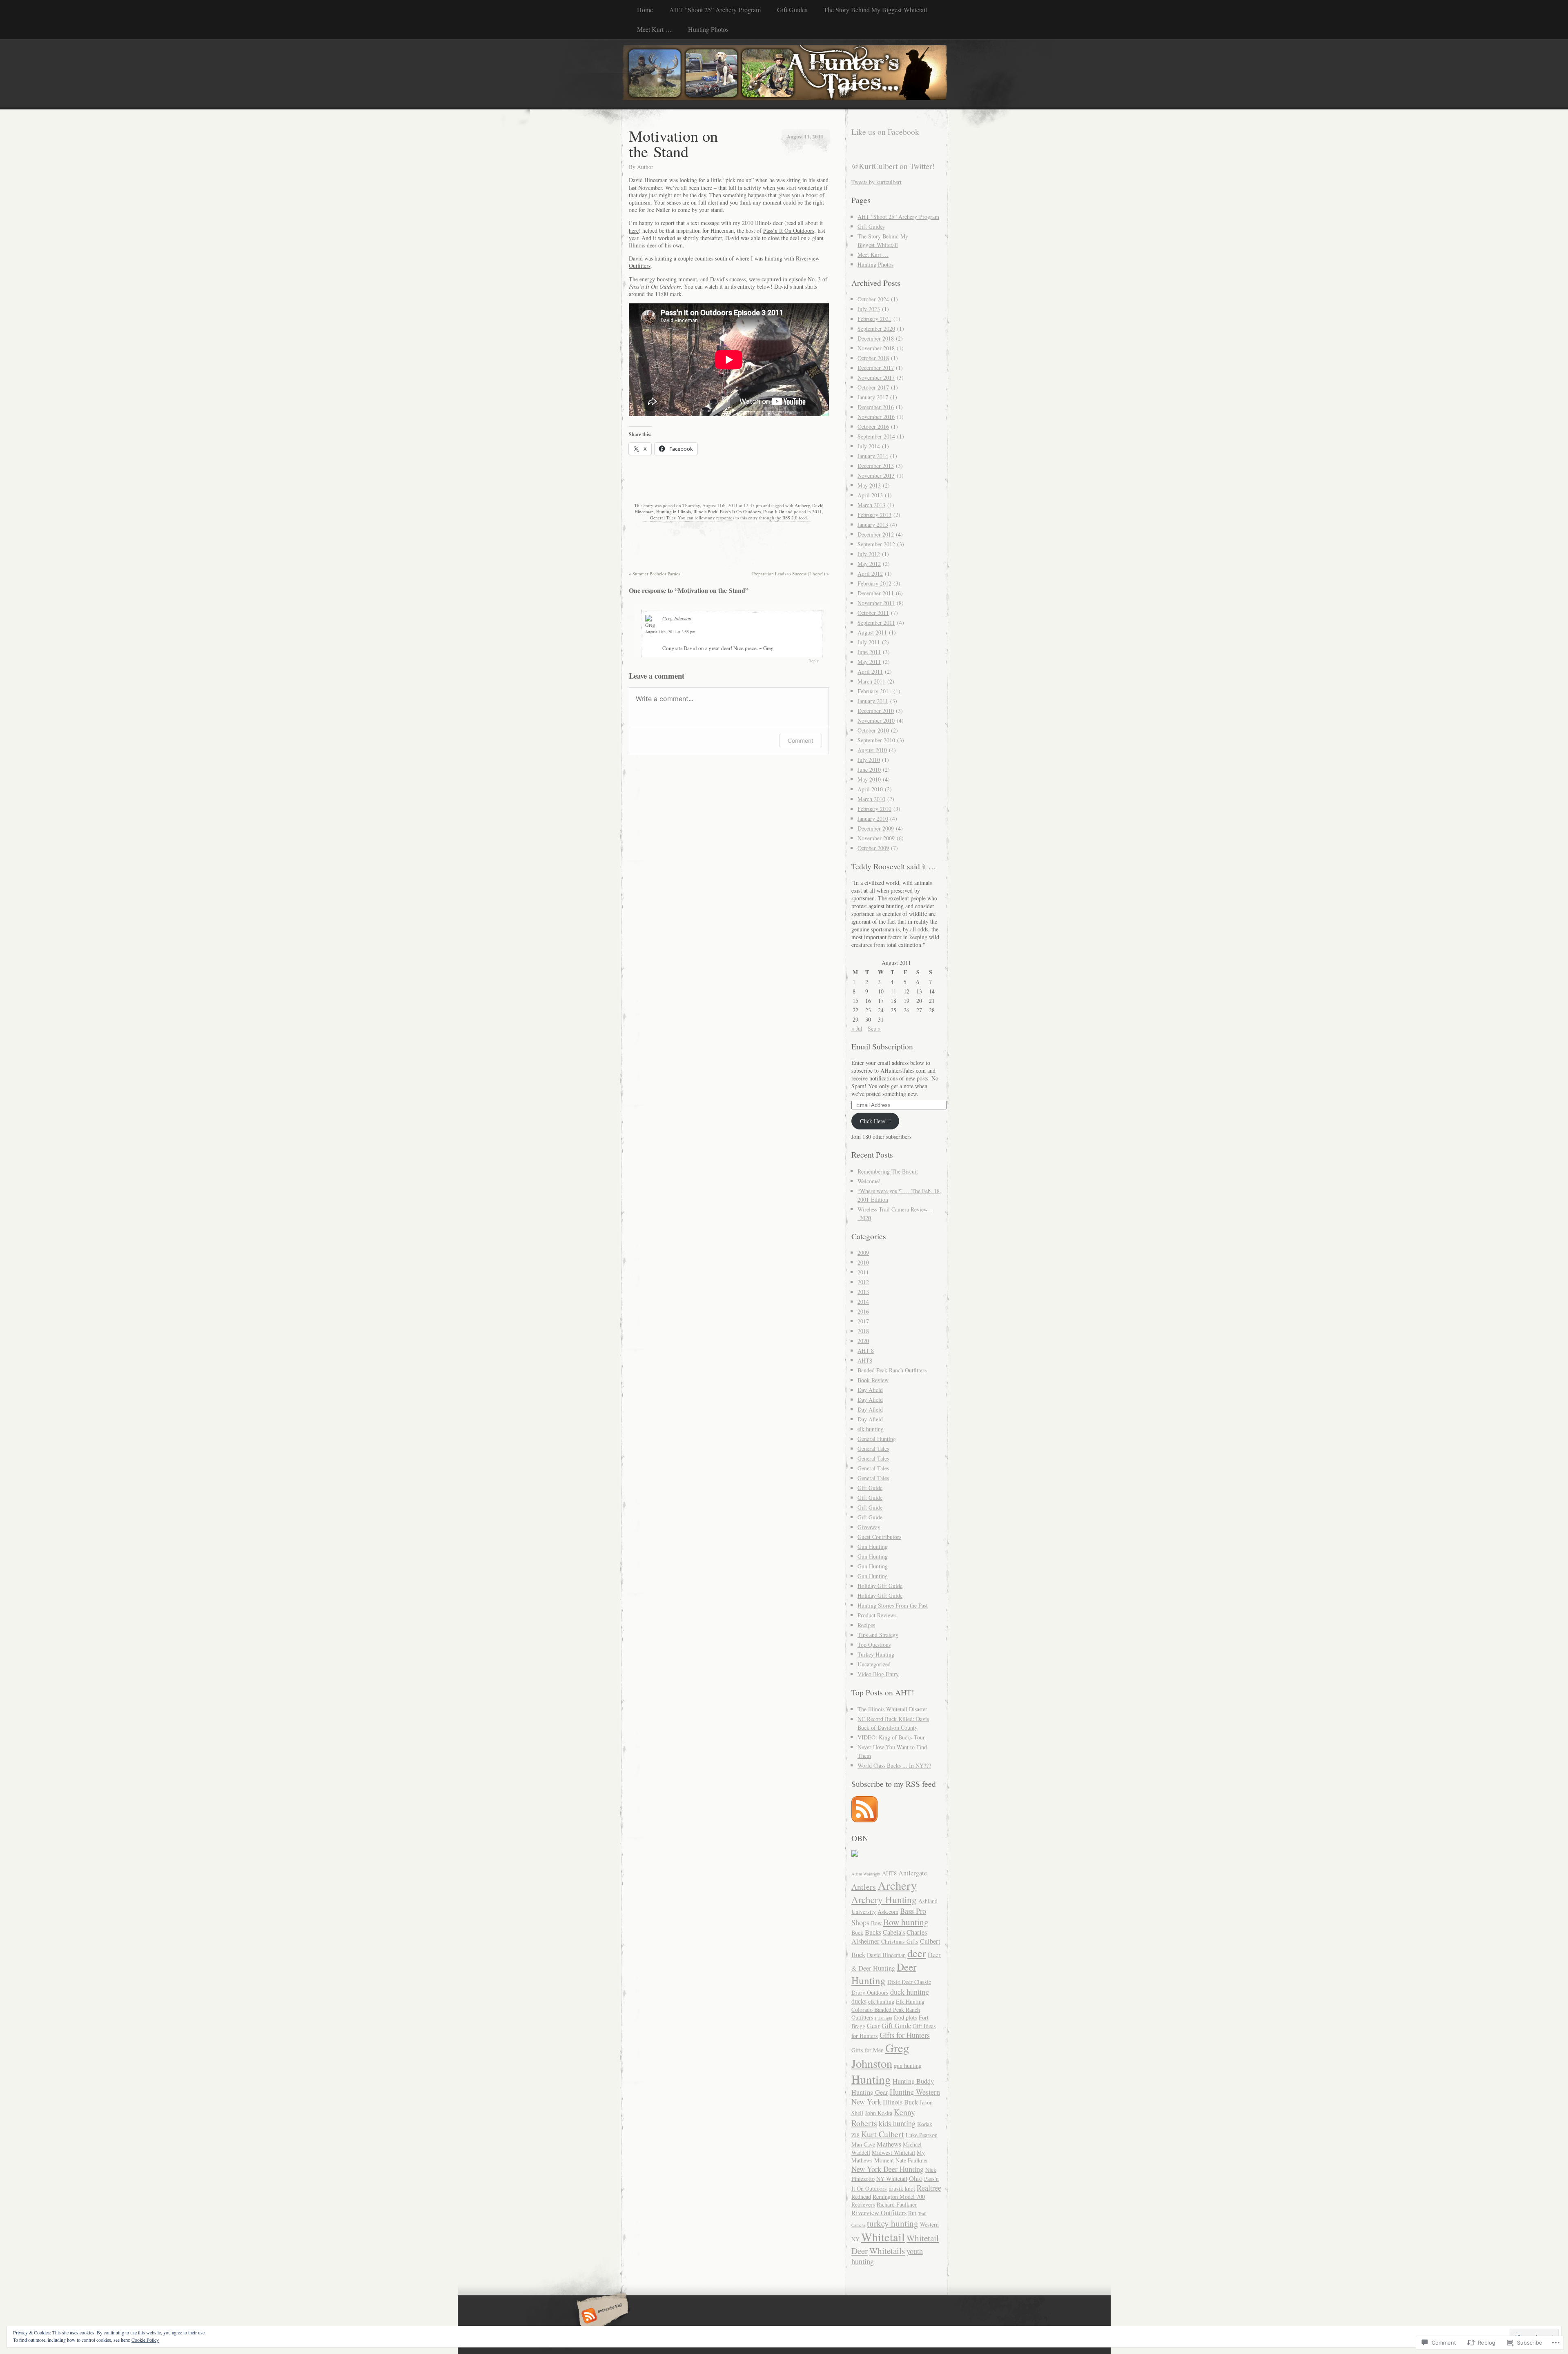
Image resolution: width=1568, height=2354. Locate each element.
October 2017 (873, 387)
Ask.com (888, 1912)
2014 (863, 1302)
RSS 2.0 (790, 518)
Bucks (873, 1932)
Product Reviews (877, 1615)
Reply (814, 661)
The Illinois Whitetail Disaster (892, 1709)
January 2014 (873, 456)
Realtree (929, 2188)
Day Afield (870, 1390)
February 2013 (874, 515)
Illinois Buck (705, 511)
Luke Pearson (922, 2135)
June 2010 (869, 769)
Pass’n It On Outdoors (789, 231)
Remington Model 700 (899, 2197)
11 (893, 991)
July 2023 (869, 309)
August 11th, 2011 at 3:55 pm (670, 632)
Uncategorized (874, 1664)
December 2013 (876, 466)
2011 (817, 511)
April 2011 (870, 671)
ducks (859, 2001)
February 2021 (874, 319)
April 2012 (870, 573)
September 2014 (876, 436)
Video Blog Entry (878, 1674)
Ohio (916, 2178)
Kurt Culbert (883, 2134)
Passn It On (774, 511)
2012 (863, 1282)
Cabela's (894, 1932)
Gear (873, 2026)
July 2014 (869, 446)
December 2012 (876, 534)
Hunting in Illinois (674, 511)
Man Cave (863, 2144)
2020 (863, 1341)
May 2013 (869, 485)
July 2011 (869, 642)
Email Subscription (882, 1046)
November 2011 (876, 603)
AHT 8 (866, 1351)
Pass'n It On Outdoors (740, 511)
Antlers (864, 1887)
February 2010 (874, 809)
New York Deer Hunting (888, 2169)
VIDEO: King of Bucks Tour (891, 1737)
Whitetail (883, 2237)
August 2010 (872, 750)
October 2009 (873, 848)
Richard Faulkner (897, 2204)
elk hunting (871, 1429)
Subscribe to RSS (601, 2316)
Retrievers (863, 2204)
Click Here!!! (875, 1121)
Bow (876, 1923)
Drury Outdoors (870, 1992)
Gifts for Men (868, 2050)
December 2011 (876, 593)
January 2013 (873, 524)
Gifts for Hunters (905, 2035)
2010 (863, 1262)
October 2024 (873, 299)
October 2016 (873, 426)
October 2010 (873, 730)
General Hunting (877, 1439)
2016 (863, 1311)
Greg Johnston (677, 618)
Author (645, 167)
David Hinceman (886, 1955)
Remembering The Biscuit (888, 1171)
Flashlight (884, 2018)
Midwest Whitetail (893, 2152)
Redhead (861, 2197)
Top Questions (874, 1645)
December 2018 (876, 338)
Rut (912, 2213)
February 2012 (874, 583)
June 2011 (869, 652)
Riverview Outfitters (879, 2213)
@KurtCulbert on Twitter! (893, 166)
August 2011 (872, 632)
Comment (801, 740)
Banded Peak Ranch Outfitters (892, 1370)
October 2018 (873, 358)
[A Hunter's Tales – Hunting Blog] (784, 74)
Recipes (866, 1625)
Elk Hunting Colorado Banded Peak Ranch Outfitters (888, 2009)
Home (645, 10)
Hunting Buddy (913, 2081)
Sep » (874, 1028)
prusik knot (902, 2188)
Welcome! (869, 1181)
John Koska (879, 2113)
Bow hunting (906, 1922)
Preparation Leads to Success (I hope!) (791, 573)
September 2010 (876, 740)
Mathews (889, 2144)
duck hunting (910, 1992)
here (634, 231)
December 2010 (876, 711)
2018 (863, 1331)
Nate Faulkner (912, 2160)
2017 (863, 1321)
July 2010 (869, 760)
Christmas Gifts (900, 1941)
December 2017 (876, 368)
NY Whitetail (892, 2179)
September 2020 (876, 328)
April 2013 (870, 495)
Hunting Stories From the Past (893, 1605)
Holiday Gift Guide (880, 1586)
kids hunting (897, 2123)
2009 (863, 1253)
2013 (863, 1292)
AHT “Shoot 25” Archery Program (715, 10)
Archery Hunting (884, 1900)
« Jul (857, 1028)
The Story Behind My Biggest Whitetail (875, 10)
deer (917, 1953)
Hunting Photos (708, 29)
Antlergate (913, 1873)
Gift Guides (792, 10)
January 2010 (873, 818)
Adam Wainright (866, 1874)
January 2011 (873, 701)
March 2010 (871, 799)
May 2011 (869, 662)
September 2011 (876, 622)
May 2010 (869, 779)
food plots (905, 2017)
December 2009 (876, 828)
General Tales (663, 518)
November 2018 (876, 348)
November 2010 (876, 720)
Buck (857, 1932)
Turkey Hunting (876, 1654)
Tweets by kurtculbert (876, 182)
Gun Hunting (873, 1547)
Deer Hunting (884, 1973)
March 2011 (871, 681)
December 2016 (876, 407)
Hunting (871, 2079)
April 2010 (870, 789)
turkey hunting (893, 2223)
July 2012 (869, 554)
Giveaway (869, 1527)
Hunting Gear (870, 2092)
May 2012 (869, 564)
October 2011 (873, 613)
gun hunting (908, 2066)
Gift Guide (870, 1488)
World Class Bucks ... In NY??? (894, 1765)
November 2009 (876, 838)
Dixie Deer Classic (909, 1982)
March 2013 (871, 505)
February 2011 (874, 691)
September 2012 (876, 544)
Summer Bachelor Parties (654, 573)
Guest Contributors (879, 1537)
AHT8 (865, 1360)
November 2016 (876, 417)
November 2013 (876, 475)
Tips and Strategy (878, 1635)
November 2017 (876, 377)
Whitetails (887, 2250)
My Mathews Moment (888, 2156)
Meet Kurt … (654, 29)
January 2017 (873, 397)
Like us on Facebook (885, 132)
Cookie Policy (145, 2340)
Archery (802, 505)
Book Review (873, 1380)
